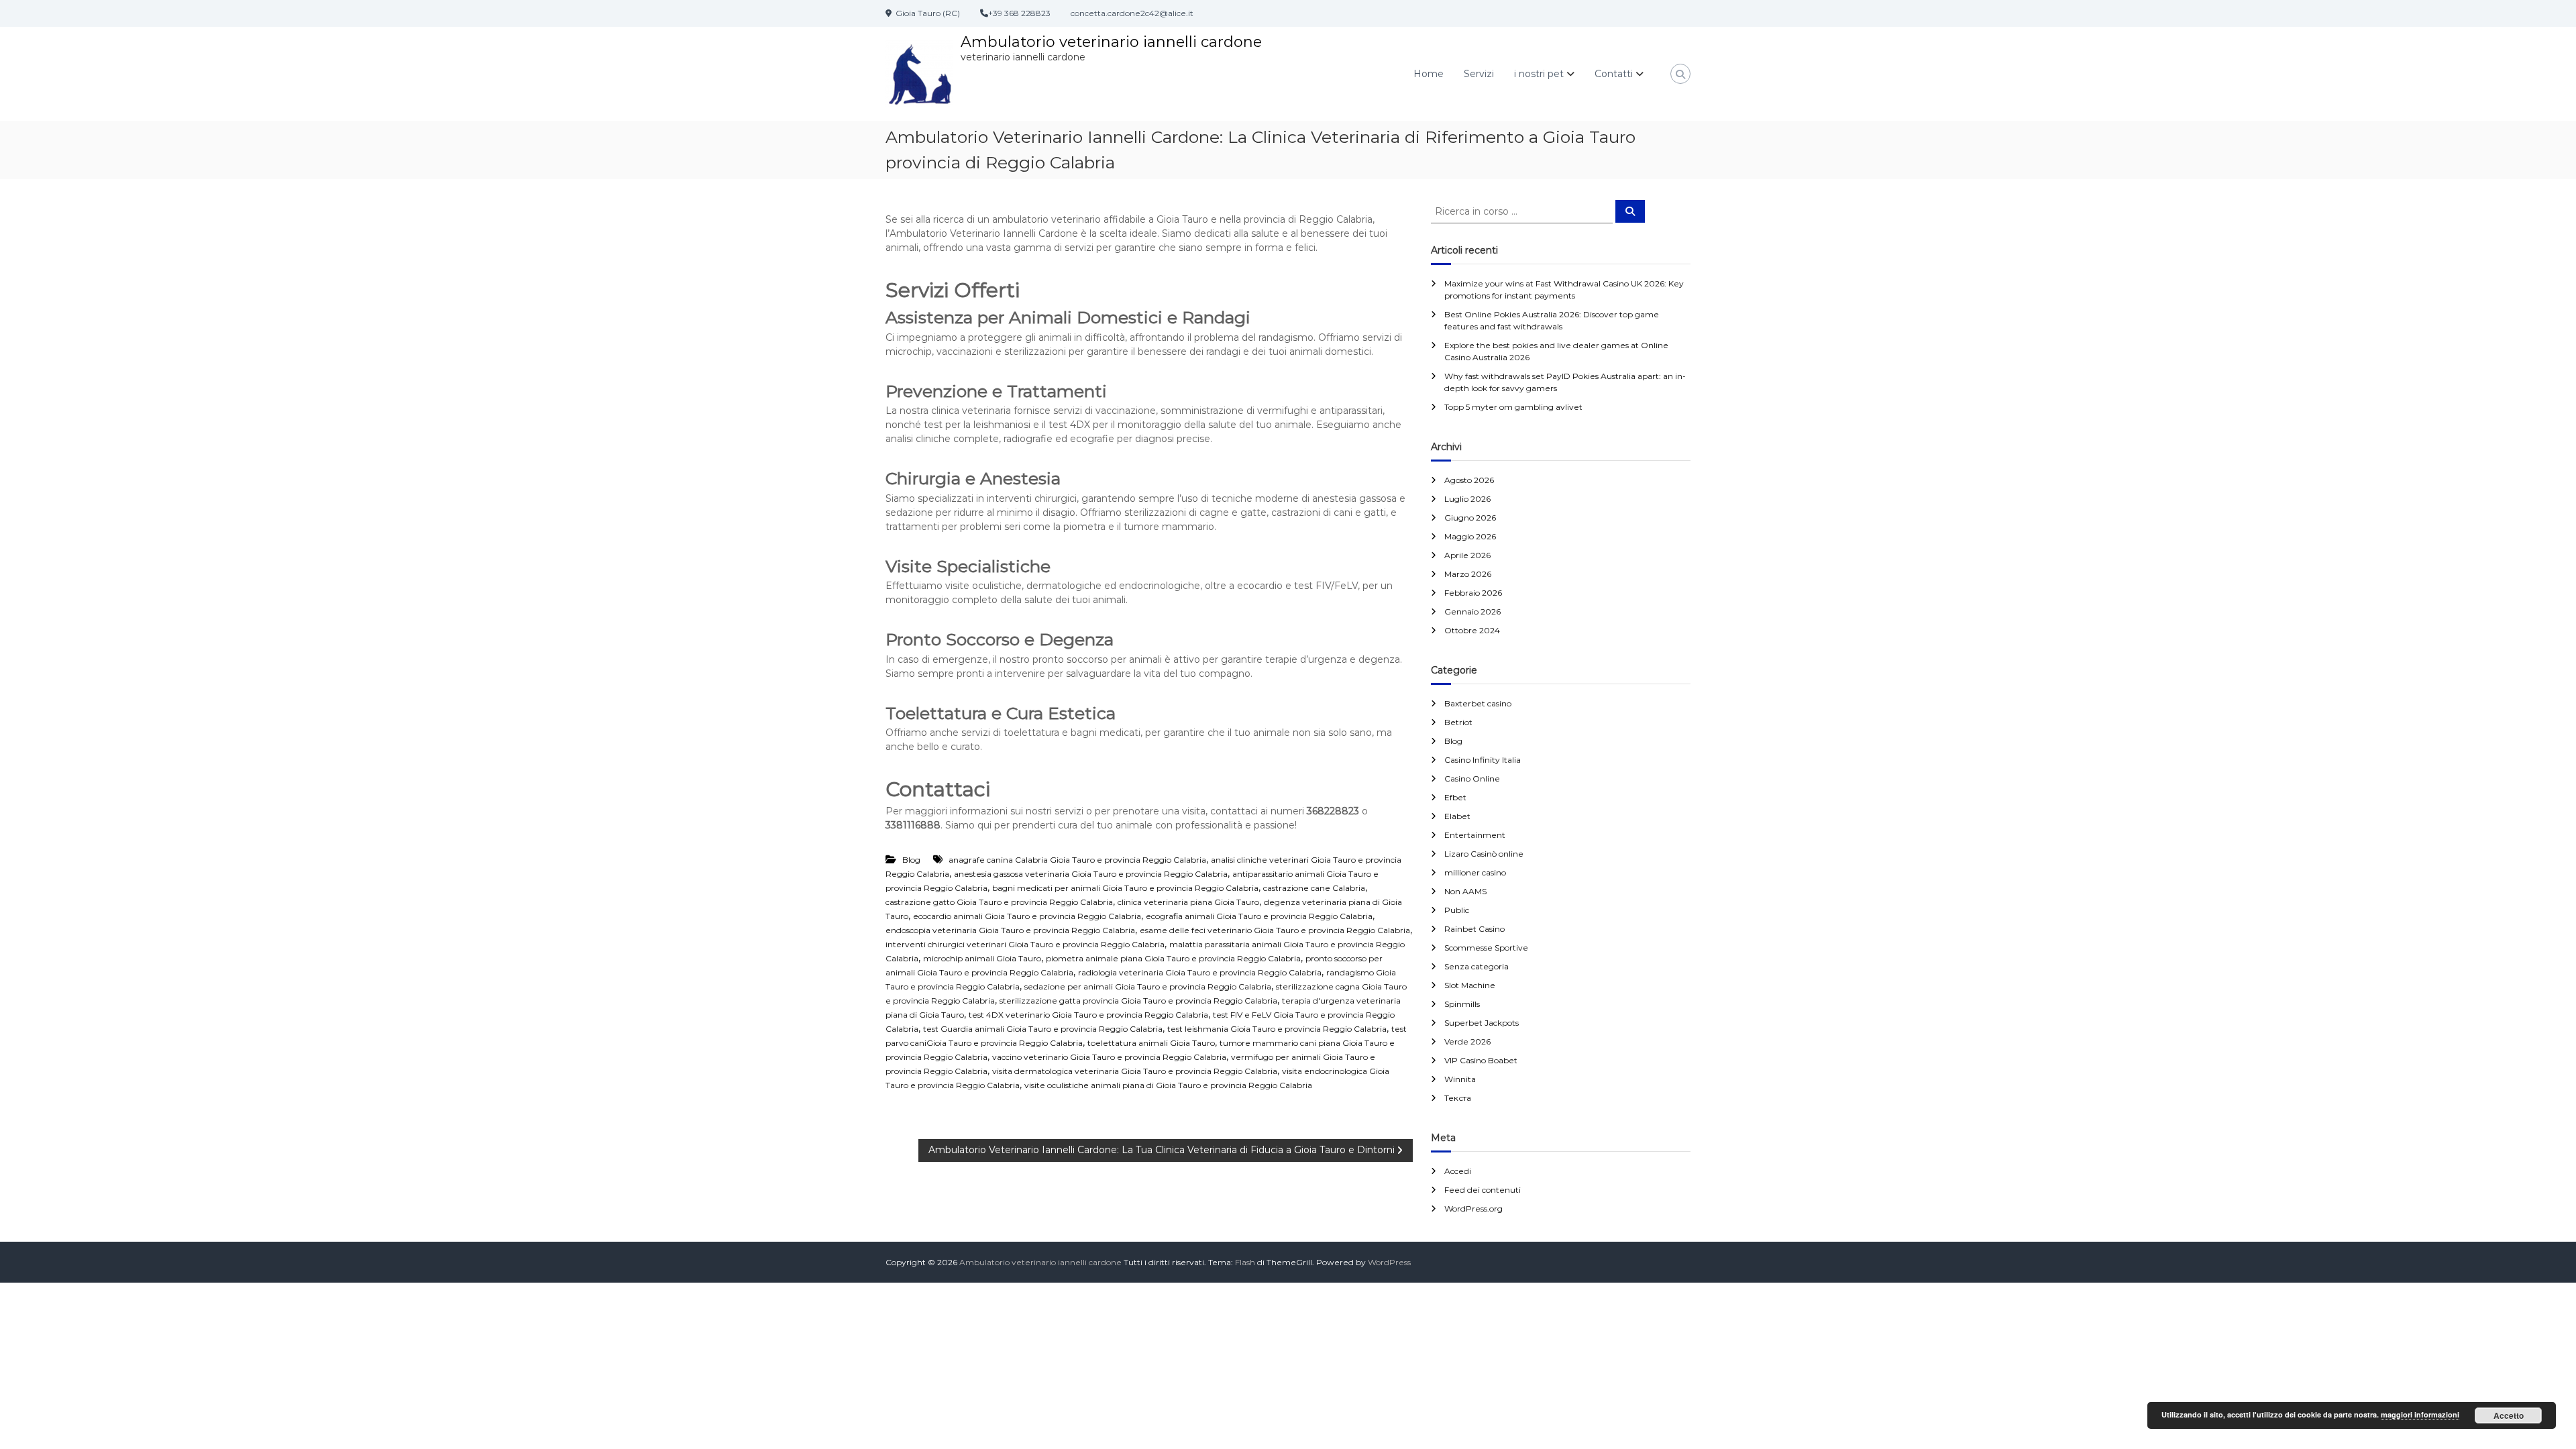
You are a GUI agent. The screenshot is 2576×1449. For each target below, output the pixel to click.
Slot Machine (1470, 985)
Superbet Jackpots (1482, 1023)
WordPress (1389, 1262)
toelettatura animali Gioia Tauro (1151, 1043)
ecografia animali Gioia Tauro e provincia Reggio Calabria (1259, 916)
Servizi (1479, 74)
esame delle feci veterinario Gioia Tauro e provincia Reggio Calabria (1275, 930)
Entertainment (1475, 835)
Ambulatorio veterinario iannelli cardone (1111, 42)
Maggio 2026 (1470, 536)
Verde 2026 (1467, 1041)
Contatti (1614, 74)
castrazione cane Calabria (1314, 888)
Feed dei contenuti (1483, 1190)
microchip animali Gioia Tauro (982, 958)
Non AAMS (1465, 891)
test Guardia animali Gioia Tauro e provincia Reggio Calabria (1043, 1029)
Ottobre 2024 (1472, 630)
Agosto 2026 (1469, 480)
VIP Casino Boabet (1481, 1060)
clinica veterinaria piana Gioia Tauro (1188, 902)
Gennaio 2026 (1472, 611)
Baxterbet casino (1478, 703)
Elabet (1457, 816)
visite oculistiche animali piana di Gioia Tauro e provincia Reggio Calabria (1168, 1085)
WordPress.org (1473, 1209)
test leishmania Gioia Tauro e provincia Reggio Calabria (1277, 1029)
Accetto (2509, 1415)
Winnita (1460, 1079)
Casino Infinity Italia (1483, 760)
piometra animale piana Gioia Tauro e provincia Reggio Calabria (1173, 958)
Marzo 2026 (1468, 574)
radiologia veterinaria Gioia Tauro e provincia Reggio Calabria (1200, 972)
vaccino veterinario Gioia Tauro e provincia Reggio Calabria (1109, 1057)
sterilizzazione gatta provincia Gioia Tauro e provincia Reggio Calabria (1138, 1001)
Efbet (1455, 797)
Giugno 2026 (1470, 518)
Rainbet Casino (1474, 929)
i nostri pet (1539, 74)
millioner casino (1475, 872)
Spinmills (1462, 1004)
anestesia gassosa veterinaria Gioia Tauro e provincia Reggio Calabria (1091, 874)
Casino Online (1472, 779)
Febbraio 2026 (1473, 593)
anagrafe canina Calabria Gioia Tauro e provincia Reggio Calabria (1077, 860)
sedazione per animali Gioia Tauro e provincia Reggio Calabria (1148, 986)
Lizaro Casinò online (1484, 854)
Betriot (1458, 722)
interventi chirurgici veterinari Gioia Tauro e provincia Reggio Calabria (1025, 944)
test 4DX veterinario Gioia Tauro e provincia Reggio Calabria (1088, 1015)
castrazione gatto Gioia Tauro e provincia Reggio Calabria (999, 902)
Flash (1245, 1262)
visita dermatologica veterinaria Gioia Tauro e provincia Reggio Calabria (1135, 1071)
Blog (911, 860)
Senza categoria (1477, 966)
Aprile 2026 (1467, 555)
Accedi (1458, 1171)
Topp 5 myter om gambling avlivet (1513, 407)
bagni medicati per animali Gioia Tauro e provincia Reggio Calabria (1125, 888)
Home (1429, 74)
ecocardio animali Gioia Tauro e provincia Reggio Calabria (1027, 916)
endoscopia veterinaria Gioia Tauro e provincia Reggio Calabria (1010, 930)
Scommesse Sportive (1486, 948)
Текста (1458, 1098)
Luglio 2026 (1467, 499)
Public (1457, 910)
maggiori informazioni (2420, 1414)
